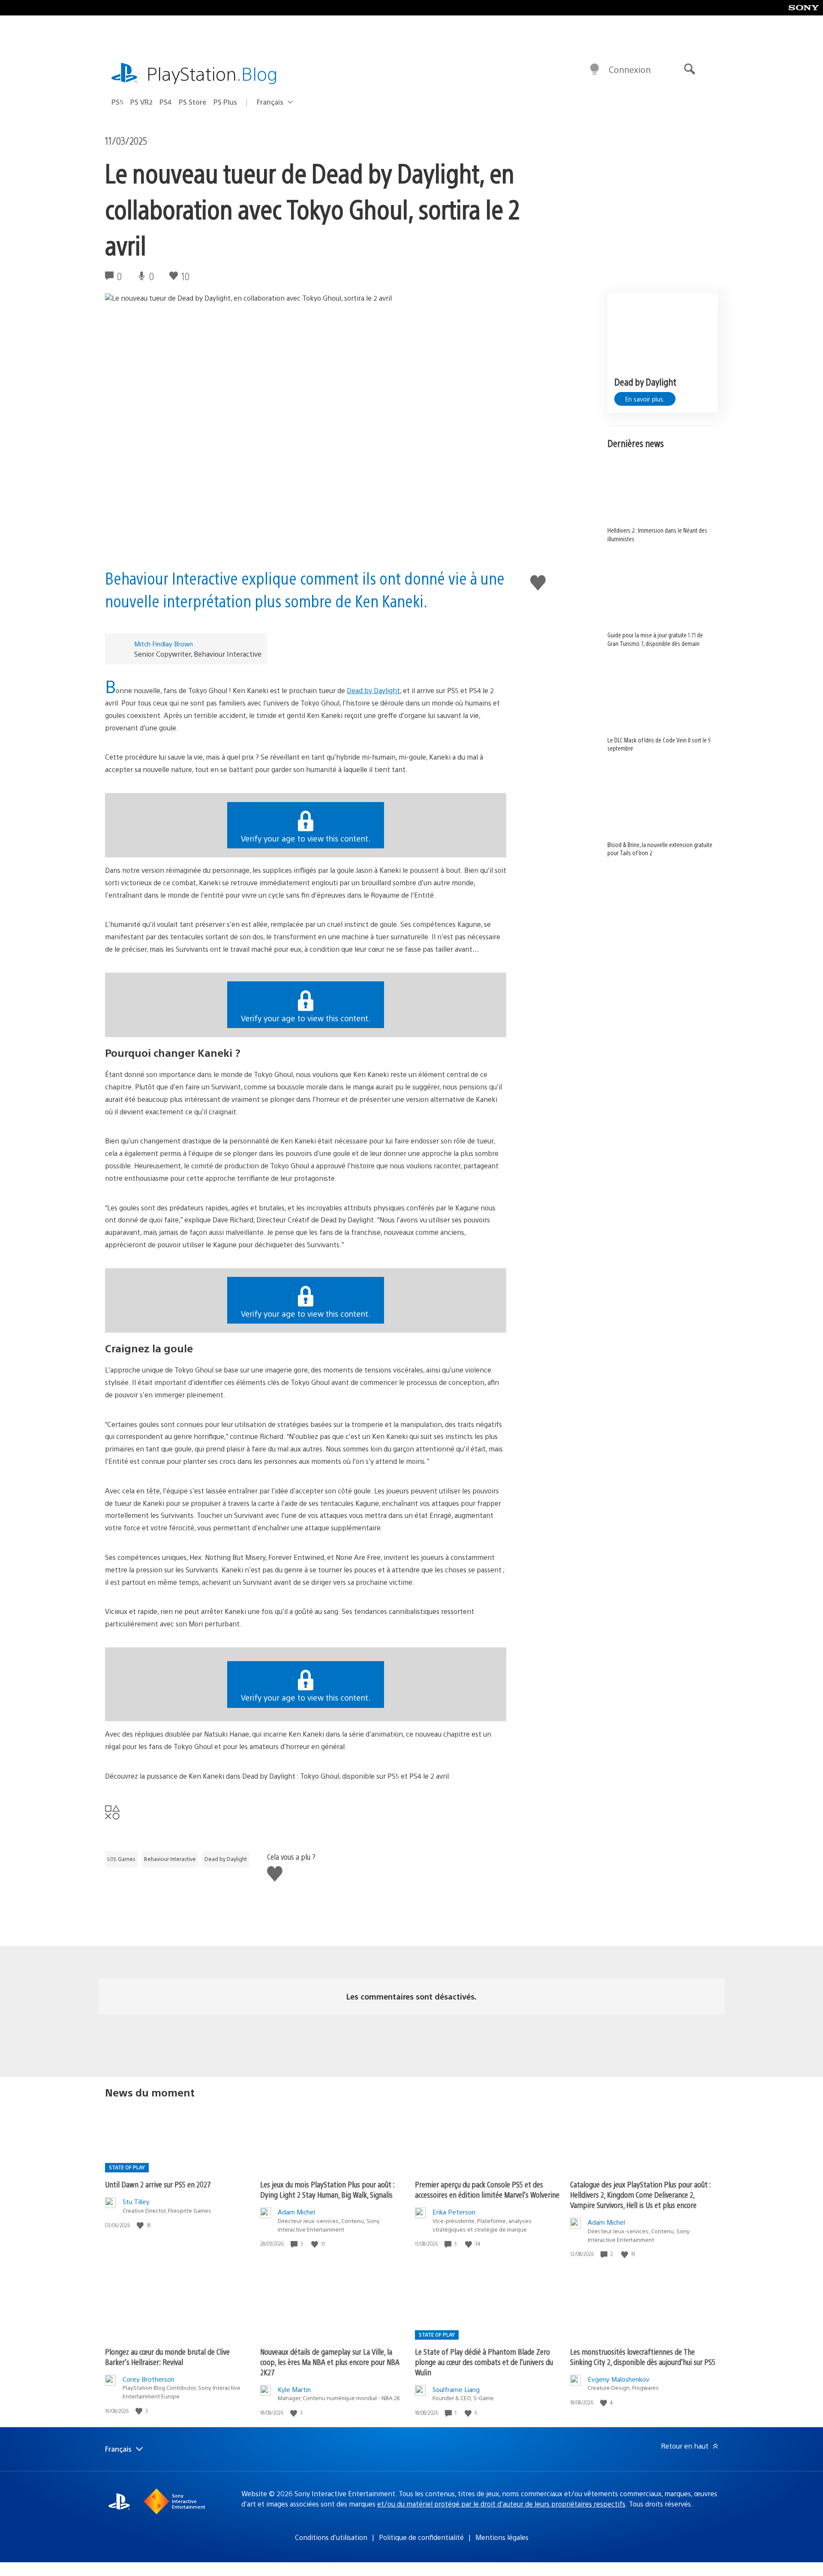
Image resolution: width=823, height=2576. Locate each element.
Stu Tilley (136, 2201)
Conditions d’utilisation (331, 2537)
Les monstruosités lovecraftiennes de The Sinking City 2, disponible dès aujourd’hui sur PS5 (643, 2357)
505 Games (121, 1859)
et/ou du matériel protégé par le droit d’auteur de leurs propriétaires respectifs (501, 2504)
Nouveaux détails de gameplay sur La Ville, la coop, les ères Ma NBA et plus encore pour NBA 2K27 (330, 2362)
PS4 (166, 102)
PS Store (193, 102)
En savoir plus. (645, 399)
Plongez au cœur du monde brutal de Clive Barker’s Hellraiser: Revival (167, 2357)
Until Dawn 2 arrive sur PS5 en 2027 (158, 2184)
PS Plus (225, 102)
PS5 (117, 102)
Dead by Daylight (373, 690)
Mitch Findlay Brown (164, 644)
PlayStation (212, 73)
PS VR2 (141, 102)
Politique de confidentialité (421, 2537)
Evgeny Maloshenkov (619, 2379)
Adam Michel (296, 2212)
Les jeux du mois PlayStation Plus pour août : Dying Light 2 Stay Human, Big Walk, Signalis (327, 2189)
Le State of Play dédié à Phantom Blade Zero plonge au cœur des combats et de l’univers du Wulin (484, 2362)
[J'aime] (141, 2225)
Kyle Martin (294, 2389)
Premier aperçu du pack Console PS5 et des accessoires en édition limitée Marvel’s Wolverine (487, 2189)
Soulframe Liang (456, 2389)
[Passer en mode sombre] (595, 69)
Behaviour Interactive (170, 1859)
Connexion (630, 69)
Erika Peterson (454, 2212)
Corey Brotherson (149, 2379)
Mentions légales (502, 2537)
